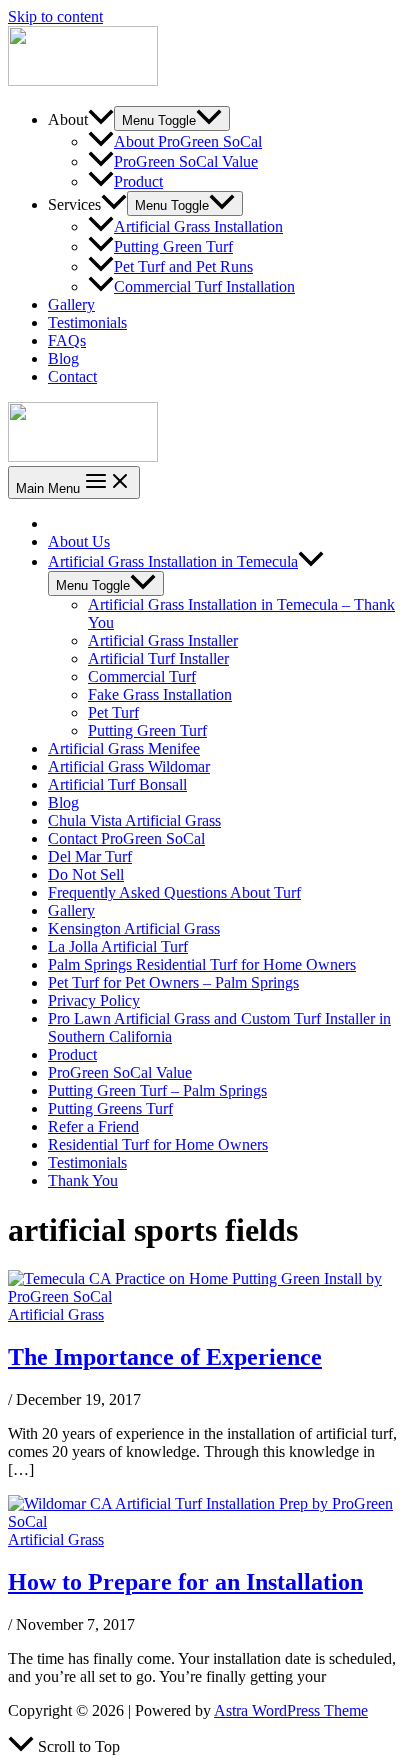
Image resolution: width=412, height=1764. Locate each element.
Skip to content (55, 16)
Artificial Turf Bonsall (117, 784)
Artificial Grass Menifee (124, 748)
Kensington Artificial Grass (134, 928)
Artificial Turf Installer (158, 658)
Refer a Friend (93, 1126)
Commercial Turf (142, 676)
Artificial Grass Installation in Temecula (173, 561)
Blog (63, 358)
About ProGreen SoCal (188, 141)
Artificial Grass (56, 1314)
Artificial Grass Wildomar (129, 766)
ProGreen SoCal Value (186, 161)
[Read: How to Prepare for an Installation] (206, 1521)
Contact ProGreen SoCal (126, 838)
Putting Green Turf (173, 246)
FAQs (67, 340)
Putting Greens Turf (110, 1108)
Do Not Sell (86, 874)
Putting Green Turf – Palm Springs (157, 1090)
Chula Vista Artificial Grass (134, 820)
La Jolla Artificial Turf (118, 946)
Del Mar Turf (90, 856)
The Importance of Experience (165, 1357)
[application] (101, 119)
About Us (79, 541)
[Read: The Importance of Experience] (206, 1296)
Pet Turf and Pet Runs (183, 266)
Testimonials (87, 322)
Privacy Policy (94, 1000)
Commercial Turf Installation (204, 286)
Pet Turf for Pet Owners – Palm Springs (173, 982)
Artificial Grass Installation (198, 226)
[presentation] (311, 561)
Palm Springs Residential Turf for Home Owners (202, 964)
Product (138, 181)
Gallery (71, 304)
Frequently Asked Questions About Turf (174, 892)
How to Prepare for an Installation (185, 1582)
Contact (72, 376)
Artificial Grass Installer (163, 640)
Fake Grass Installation (160, 694)
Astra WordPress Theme (291, 1710)
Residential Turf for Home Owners (158, 1144)
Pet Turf (113, 712)
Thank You (83, 1180)
